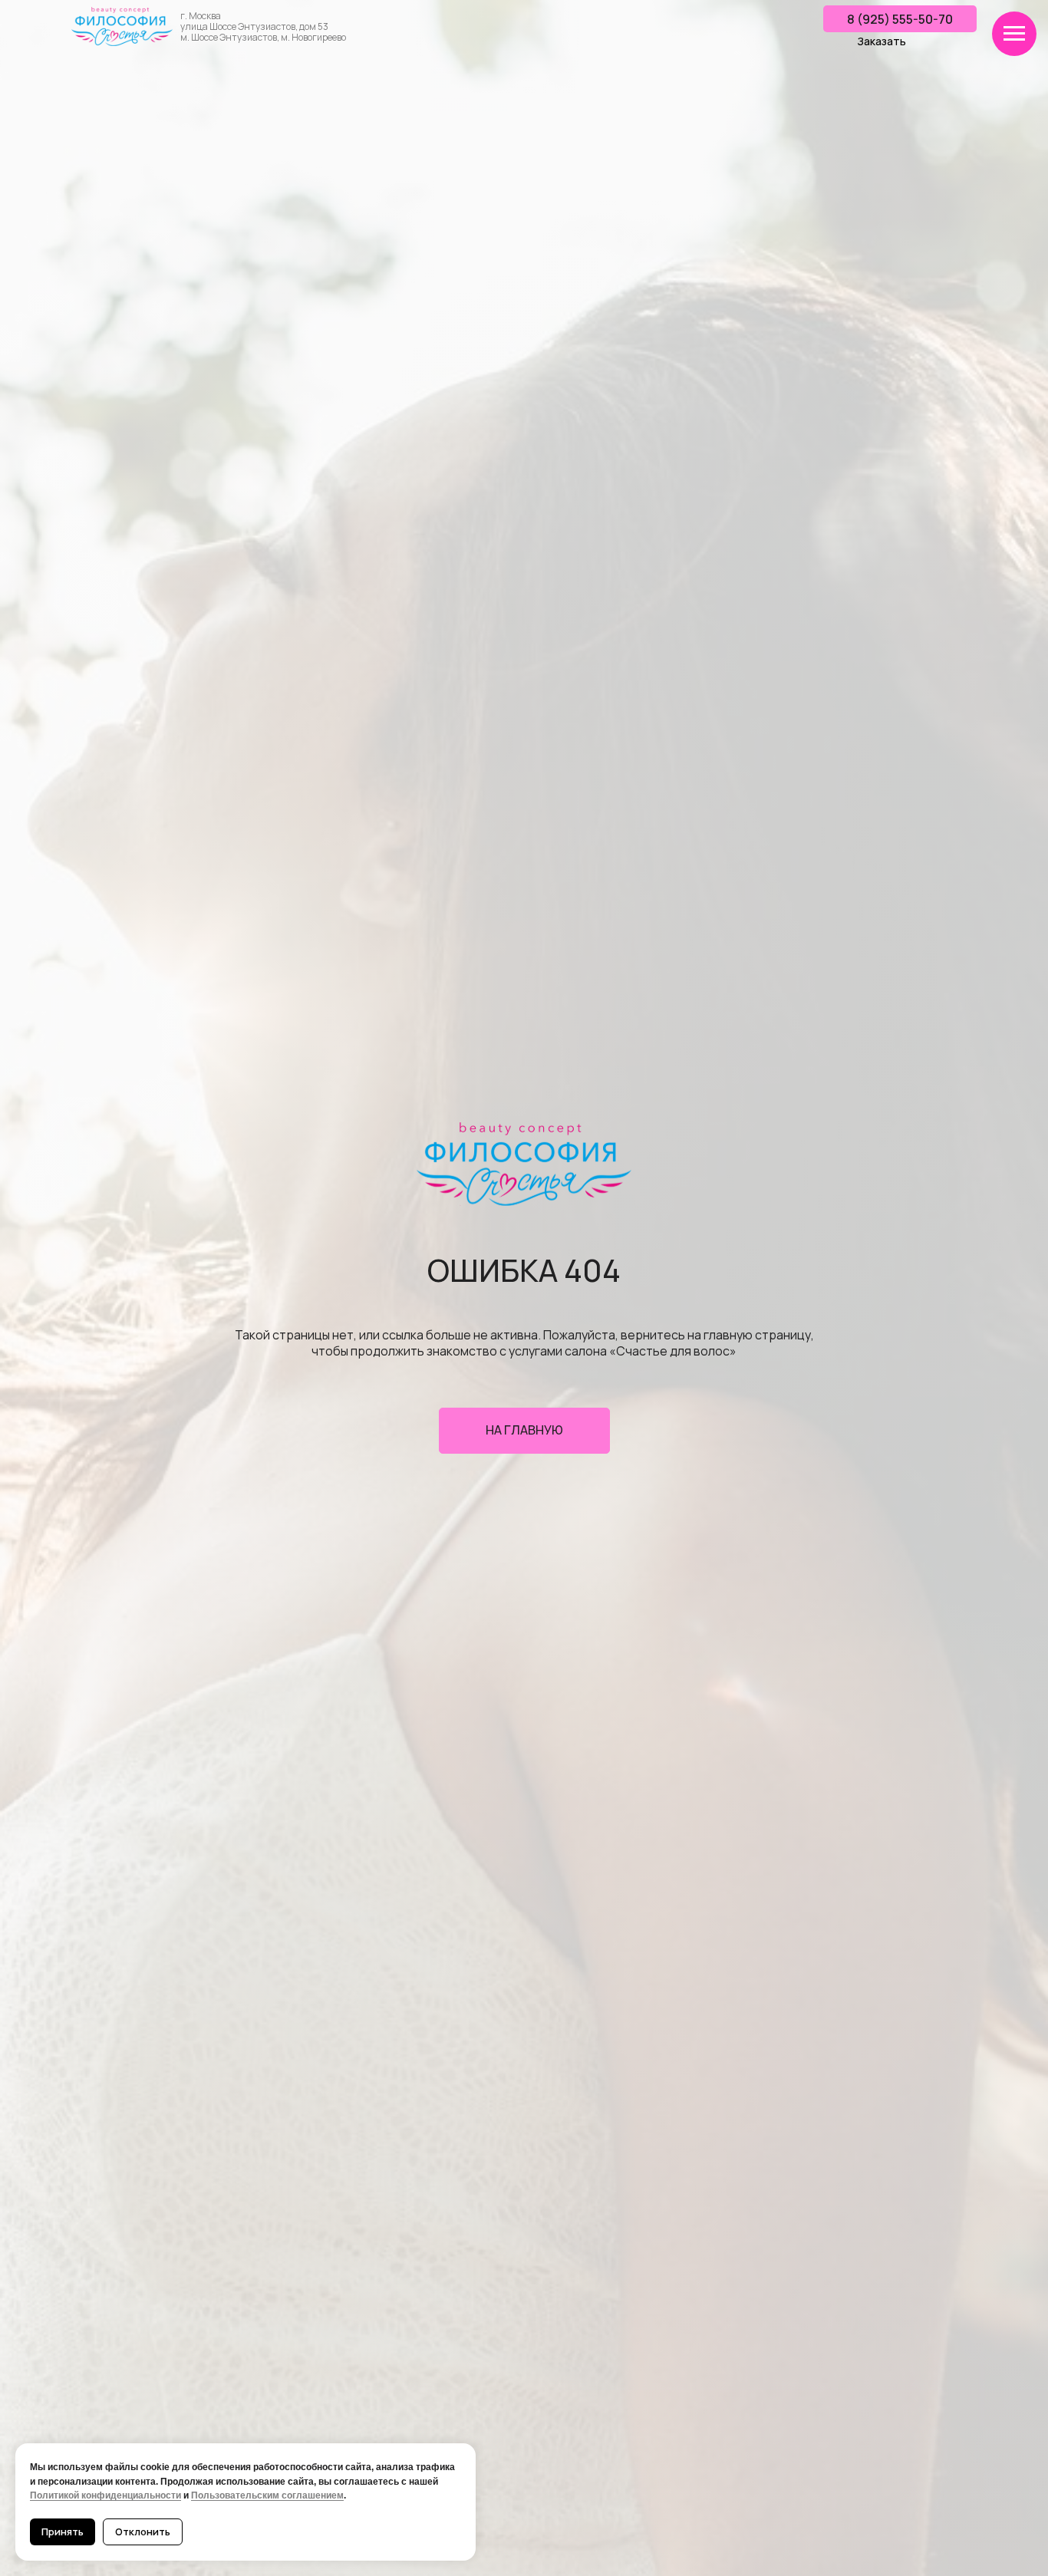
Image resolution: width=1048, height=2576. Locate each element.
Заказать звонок (882, 48)
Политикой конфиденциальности (105, 2495)
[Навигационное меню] (1014, 34)
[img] (122, 26)
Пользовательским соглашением (267, 2495)
